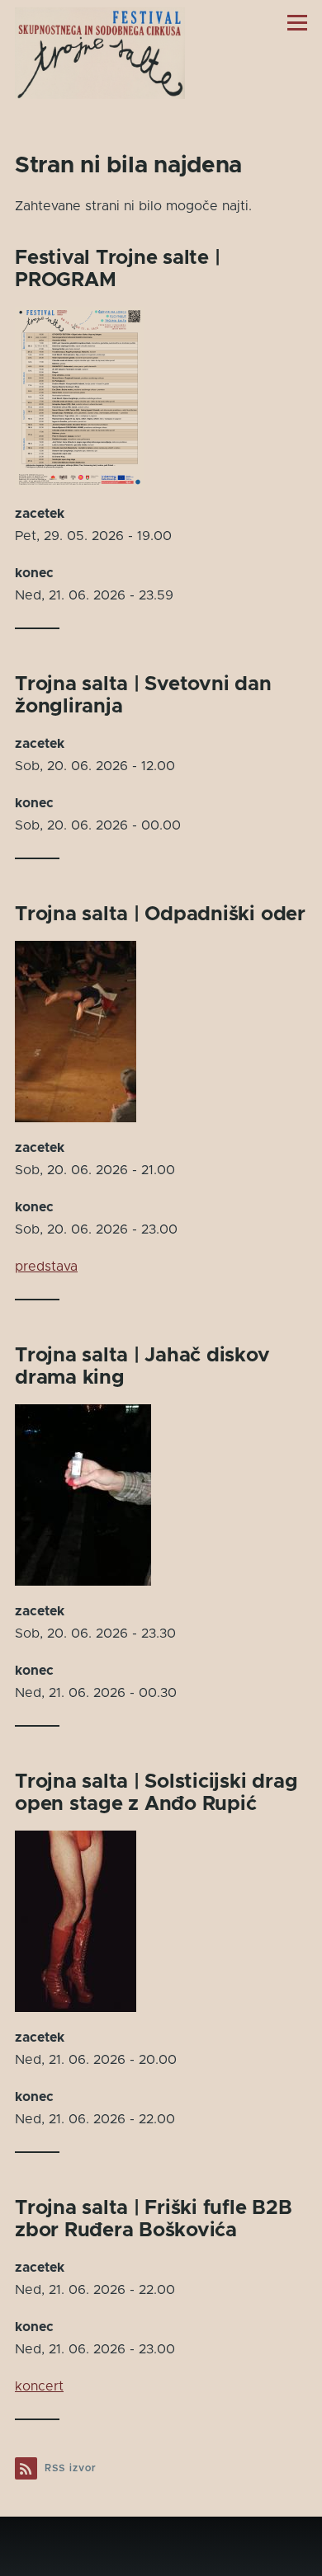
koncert (39, 2386)
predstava (46, 1267)
